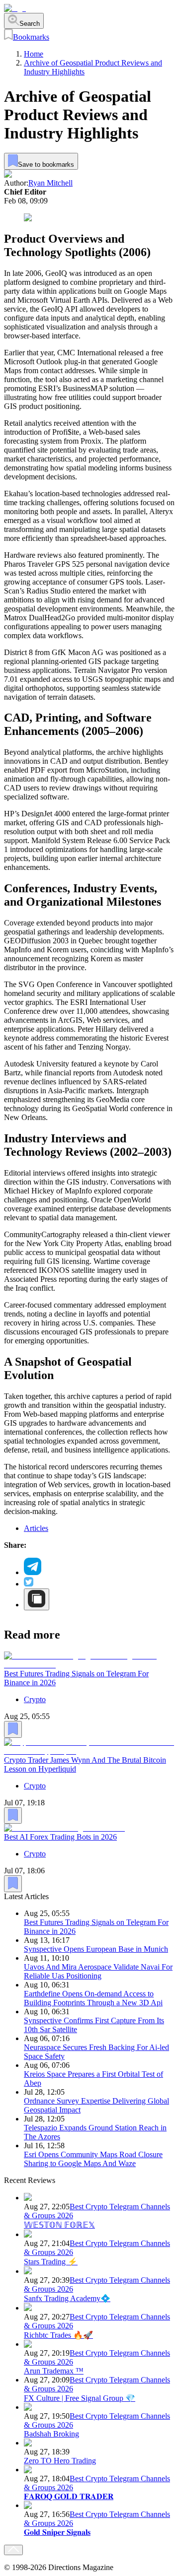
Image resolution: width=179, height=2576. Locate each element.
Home (34, 54)
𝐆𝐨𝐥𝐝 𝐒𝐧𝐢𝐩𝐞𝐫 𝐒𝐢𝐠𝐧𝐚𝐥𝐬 (57, 2532)
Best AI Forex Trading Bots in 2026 (60, 1837)
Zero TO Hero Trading (60, 2461)
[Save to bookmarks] (13, 1729)
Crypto (35, 1699)
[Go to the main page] (15, 8)
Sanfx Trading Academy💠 (67, 2298)
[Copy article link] (37, 1599)
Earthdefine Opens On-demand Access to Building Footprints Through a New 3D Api (93, 1998)
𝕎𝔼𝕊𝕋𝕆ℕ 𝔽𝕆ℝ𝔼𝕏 (59, 2225)
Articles (36, 1528)
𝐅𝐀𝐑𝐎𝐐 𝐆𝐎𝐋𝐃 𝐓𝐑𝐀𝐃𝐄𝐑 (69, 2496)
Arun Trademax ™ (54, 2371)
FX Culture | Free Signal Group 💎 (80, 2398)
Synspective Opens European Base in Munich (96, 1949)
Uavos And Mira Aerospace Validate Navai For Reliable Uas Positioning (98, 1971)
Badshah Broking (51, 2434)
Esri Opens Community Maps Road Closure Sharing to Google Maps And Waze (93, 2159)
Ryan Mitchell (50, 183)
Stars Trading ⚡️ (51, 2262)
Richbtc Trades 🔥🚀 (58, 2335)
